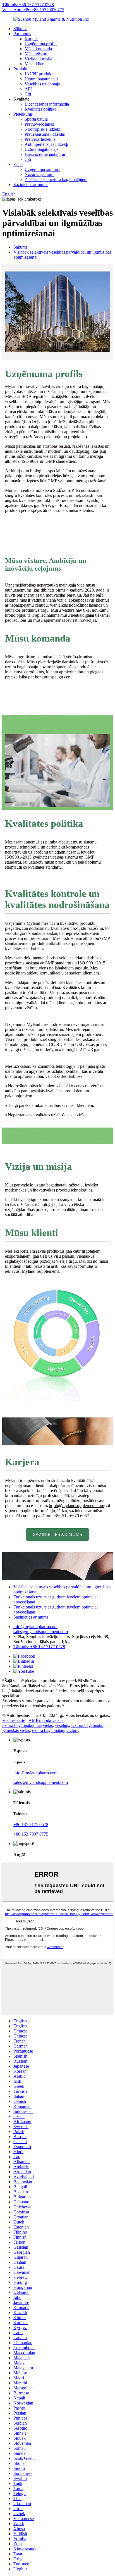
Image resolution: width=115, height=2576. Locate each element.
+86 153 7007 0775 (31, 1834)
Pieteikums (23, 114)
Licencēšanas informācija (47, 104)
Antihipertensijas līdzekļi (46, 144)
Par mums (22, 34)
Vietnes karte (14, 1720)
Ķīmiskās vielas (16, 1730)
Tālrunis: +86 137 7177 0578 (28, 5)
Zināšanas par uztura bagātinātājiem (56, 179)
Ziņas (18, 164)
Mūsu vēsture (36, 54)
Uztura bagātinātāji (41, 79)
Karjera (31, 39)
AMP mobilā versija (46, 1720)
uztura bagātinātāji (48, 1730)
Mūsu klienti (36, 64)
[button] (57, 1534)
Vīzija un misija (38, 59)
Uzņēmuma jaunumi (42, 169)
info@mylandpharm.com (35, 1627)
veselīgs (62, 1725)
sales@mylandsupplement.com (41, 1632)
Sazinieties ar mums (31, 184)
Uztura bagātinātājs (41, 149)
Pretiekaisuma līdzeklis (45, 134)
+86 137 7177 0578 (31, 1825)
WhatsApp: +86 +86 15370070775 (33, 10)
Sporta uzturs (36, 119)
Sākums (20, 29)
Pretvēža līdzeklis (40, 139)
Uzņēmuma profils (41, 44)
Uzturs (72, 1730)
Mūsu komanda (38, 49)
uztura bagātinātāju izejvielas (27, 1725)
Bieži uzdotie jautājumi (45, 154)
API (28, 89)
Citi (28, 94)
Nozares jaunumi (39, 174)
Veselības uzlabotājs (42, 84)
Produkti (21, 69)
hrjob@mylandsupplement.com (76, 1506)
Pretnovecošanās (39, 124)
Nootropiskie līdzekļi (43, 129)
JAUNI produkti (39, 74)
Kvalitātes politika (40, 109)
